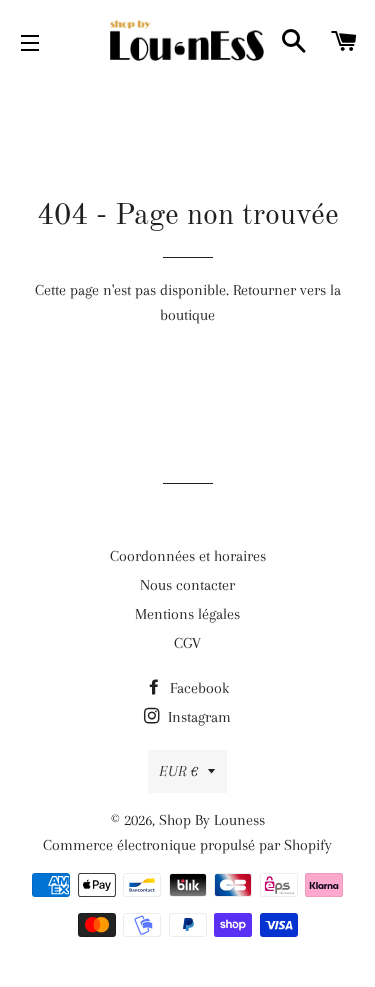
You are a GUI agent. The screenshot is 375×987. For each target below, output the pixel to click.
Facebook (197, 688)
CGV (187, 643)
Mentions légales (187, 614)
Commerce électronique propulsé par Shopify (187, 845)
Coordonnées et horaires (188, 556)
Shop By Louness (212, 820)
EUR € (178, 771)
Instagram (197, 717)
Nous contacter (187, 585)
